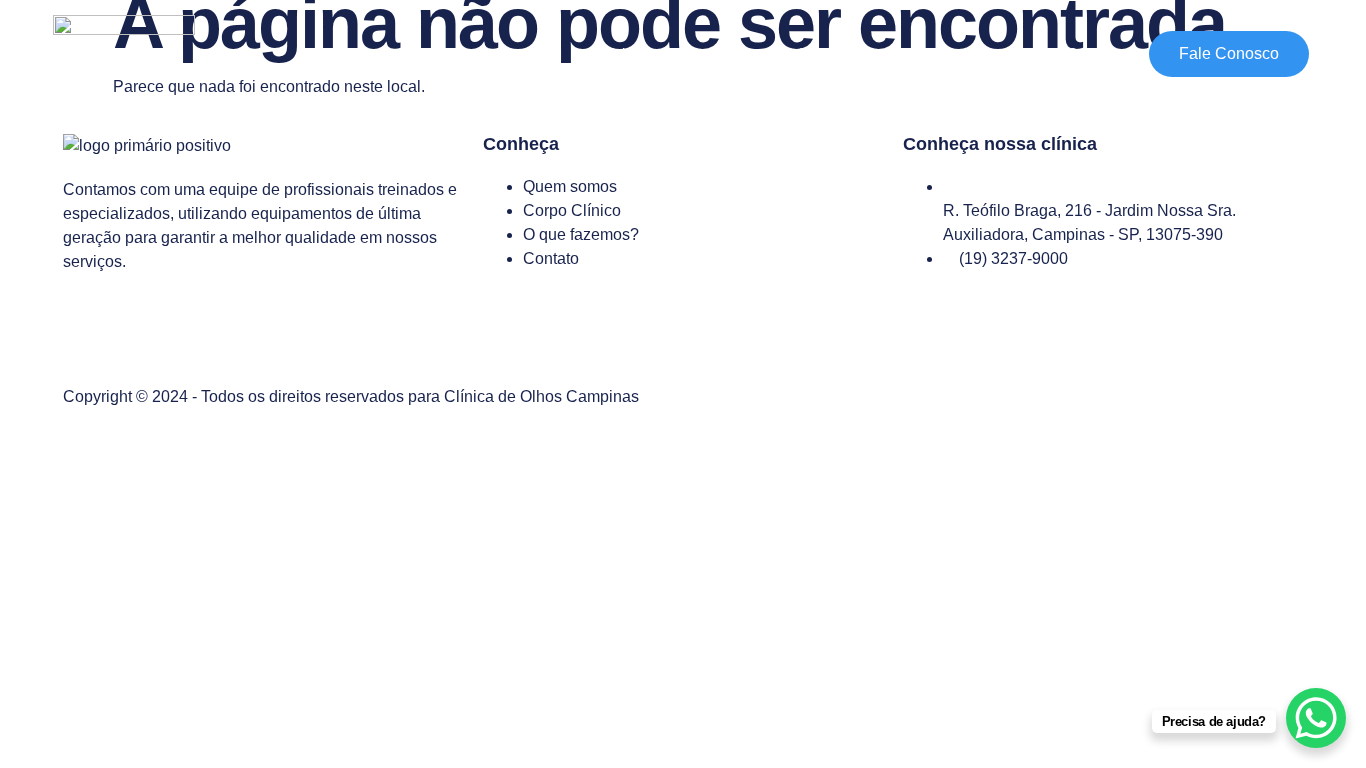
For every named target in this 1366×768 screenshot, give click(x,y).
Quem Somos (715, 53)
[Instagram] (88, 333)
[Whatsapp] (142, 333)
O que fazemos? (976, 53)
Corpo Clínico (841, 53)
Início (615, 53)
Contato (1092, 53)
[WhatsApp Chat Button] (1316, 718)
